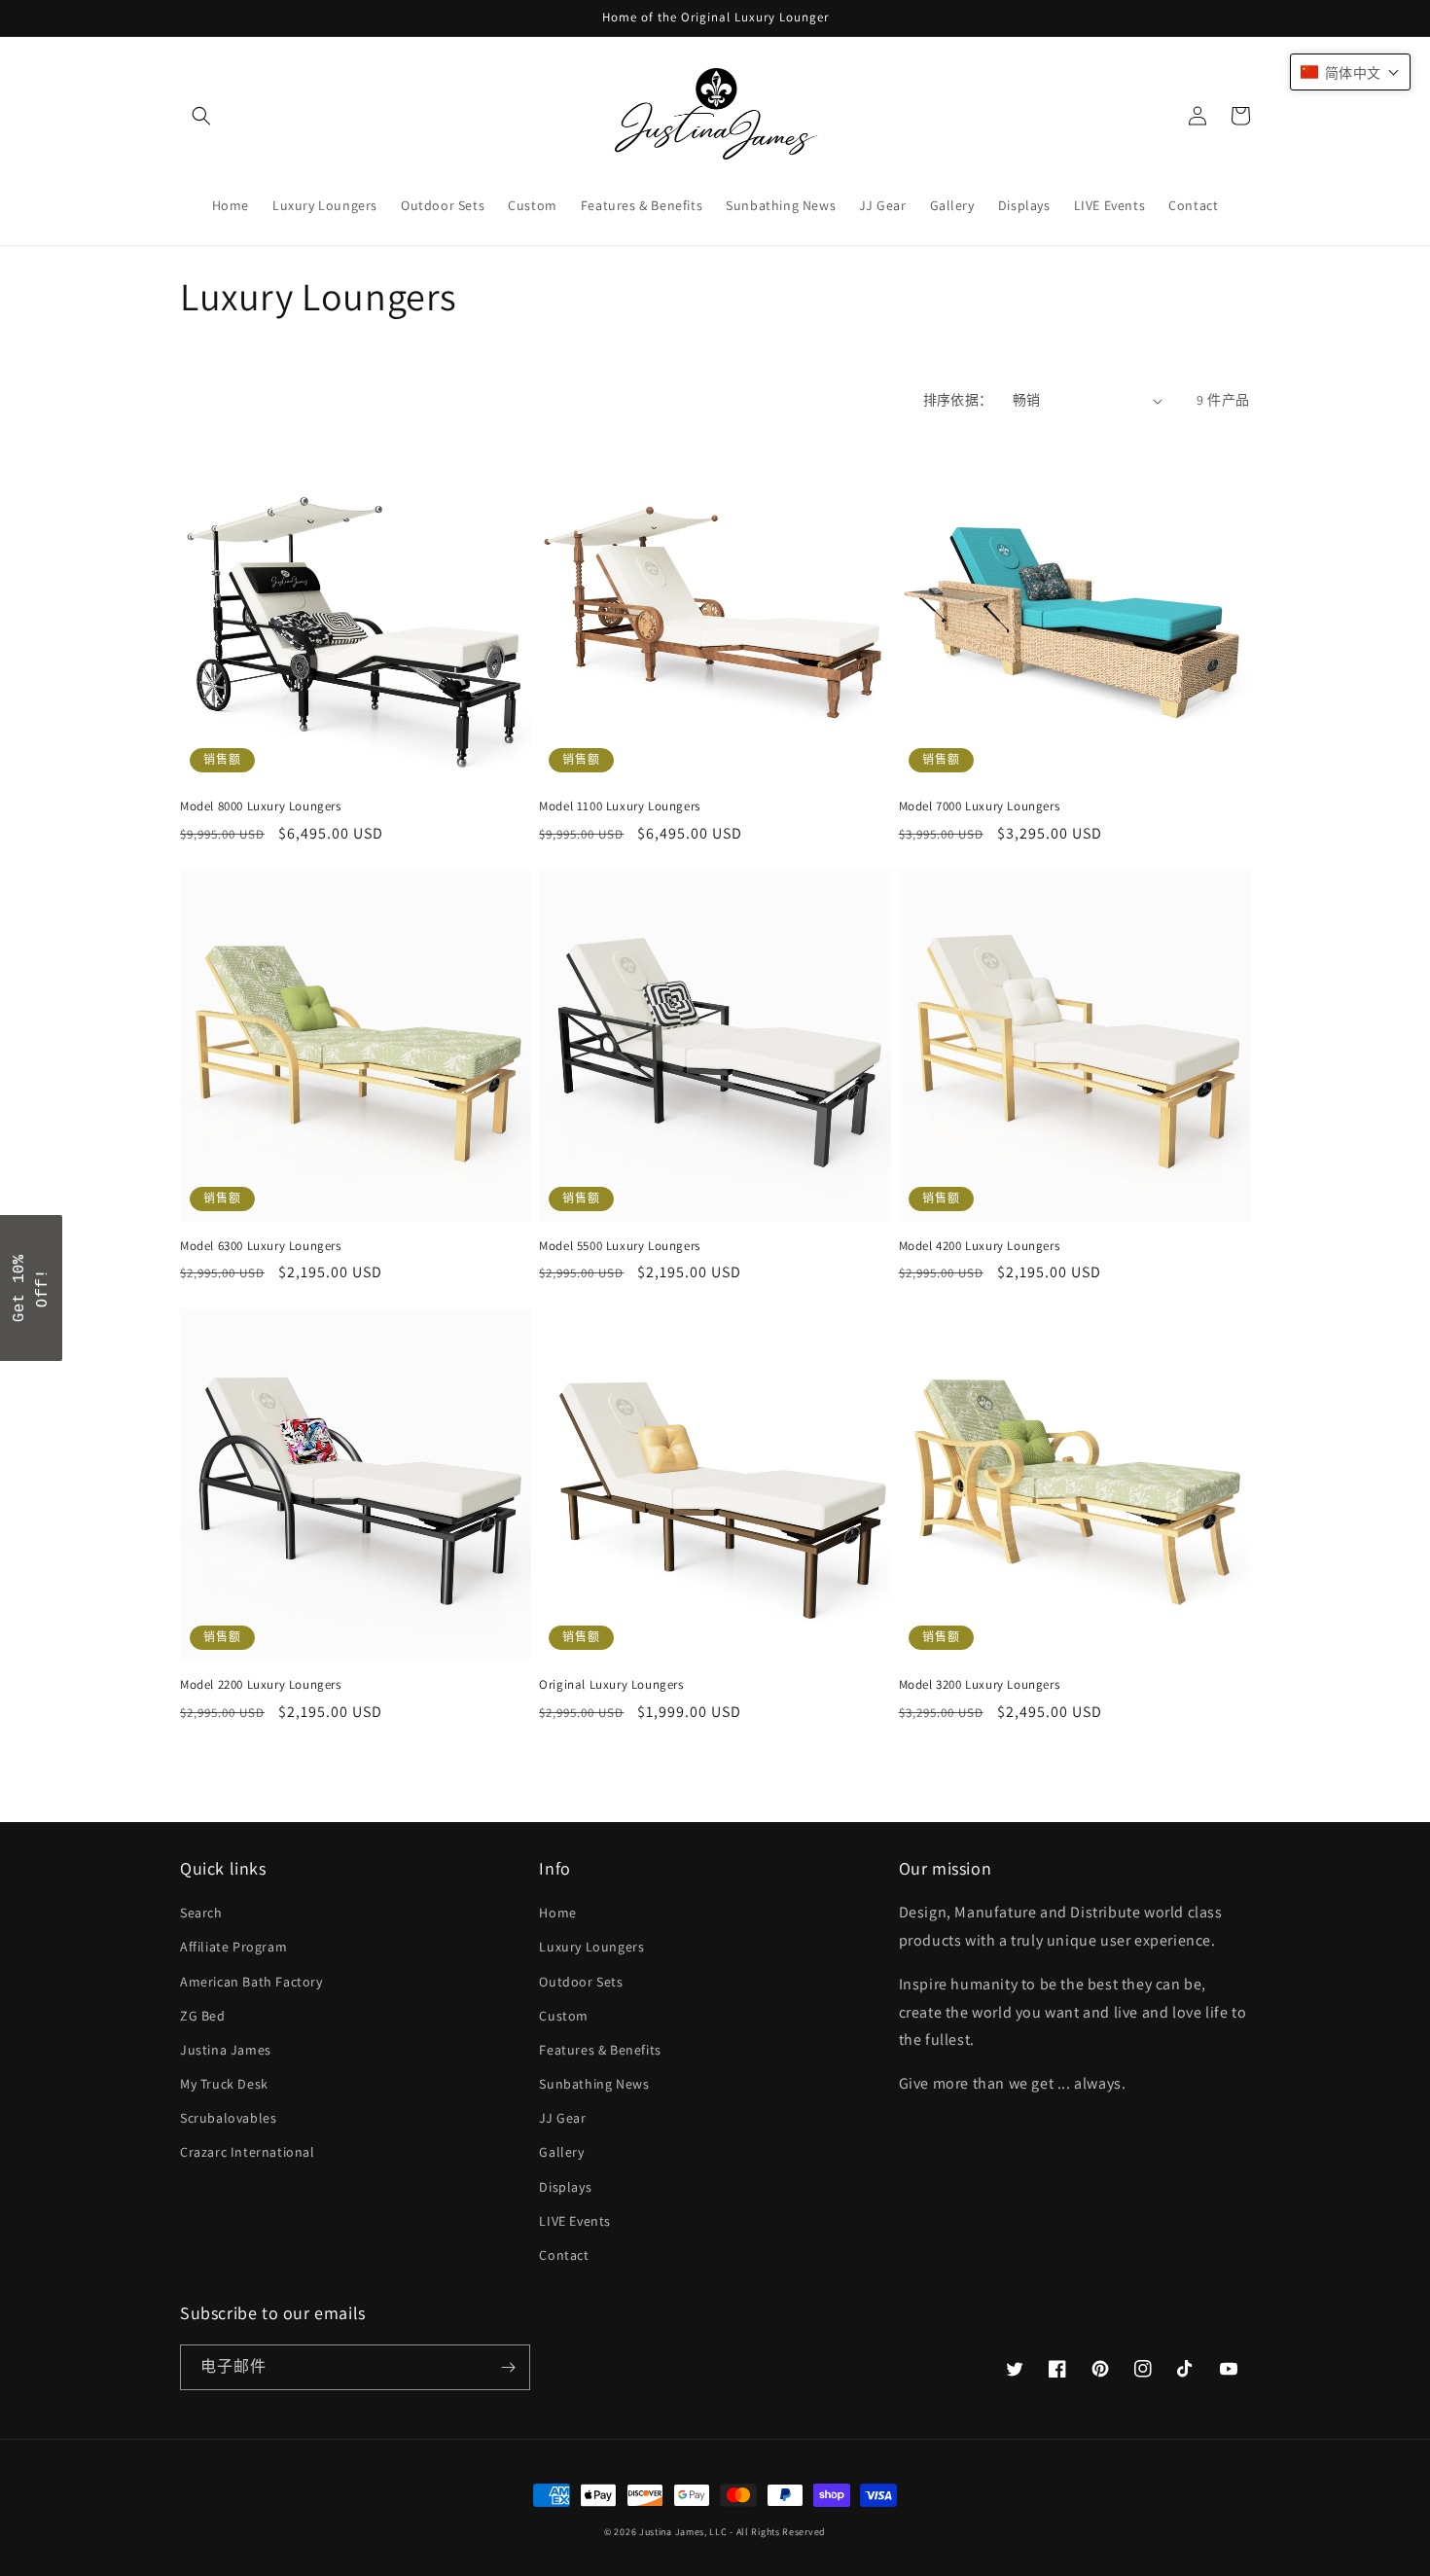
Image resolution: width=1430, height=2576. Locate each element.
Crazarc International (248, 2152)
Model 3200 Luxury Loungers (980, 1685)
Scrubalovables (228, 2118)
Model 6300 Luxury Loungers (261, 1246)
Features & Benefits (600, 2050)
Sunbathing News (594, 2084)
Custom (564, 2016)
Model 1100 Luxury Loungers (620, 806)
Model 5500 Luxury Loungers (620, 1246)
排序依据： (958, 400)
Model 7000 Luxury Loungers (980, 806)
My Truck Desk (224, 2084)
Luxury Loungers (591, 1947)
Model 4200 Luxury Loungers (980, 1246)
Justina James (226, 2050)
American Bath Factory (251, 1982)
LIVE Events (575, 2221)
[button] (201, 116)
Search (201, 1913)
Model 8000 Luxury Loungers (261, 806)
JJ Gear (562, 2118)
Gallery (561, 2152)
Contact (564, 2255)
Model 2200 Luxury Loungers (261, 1685)
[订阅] (508, 2367)
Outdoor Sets (581, 1982)
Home (557, 1913)
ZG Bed (203, 2016)
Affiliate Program (233, 1947)
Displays (565, 2187)
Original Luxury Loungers (611, 1685)
